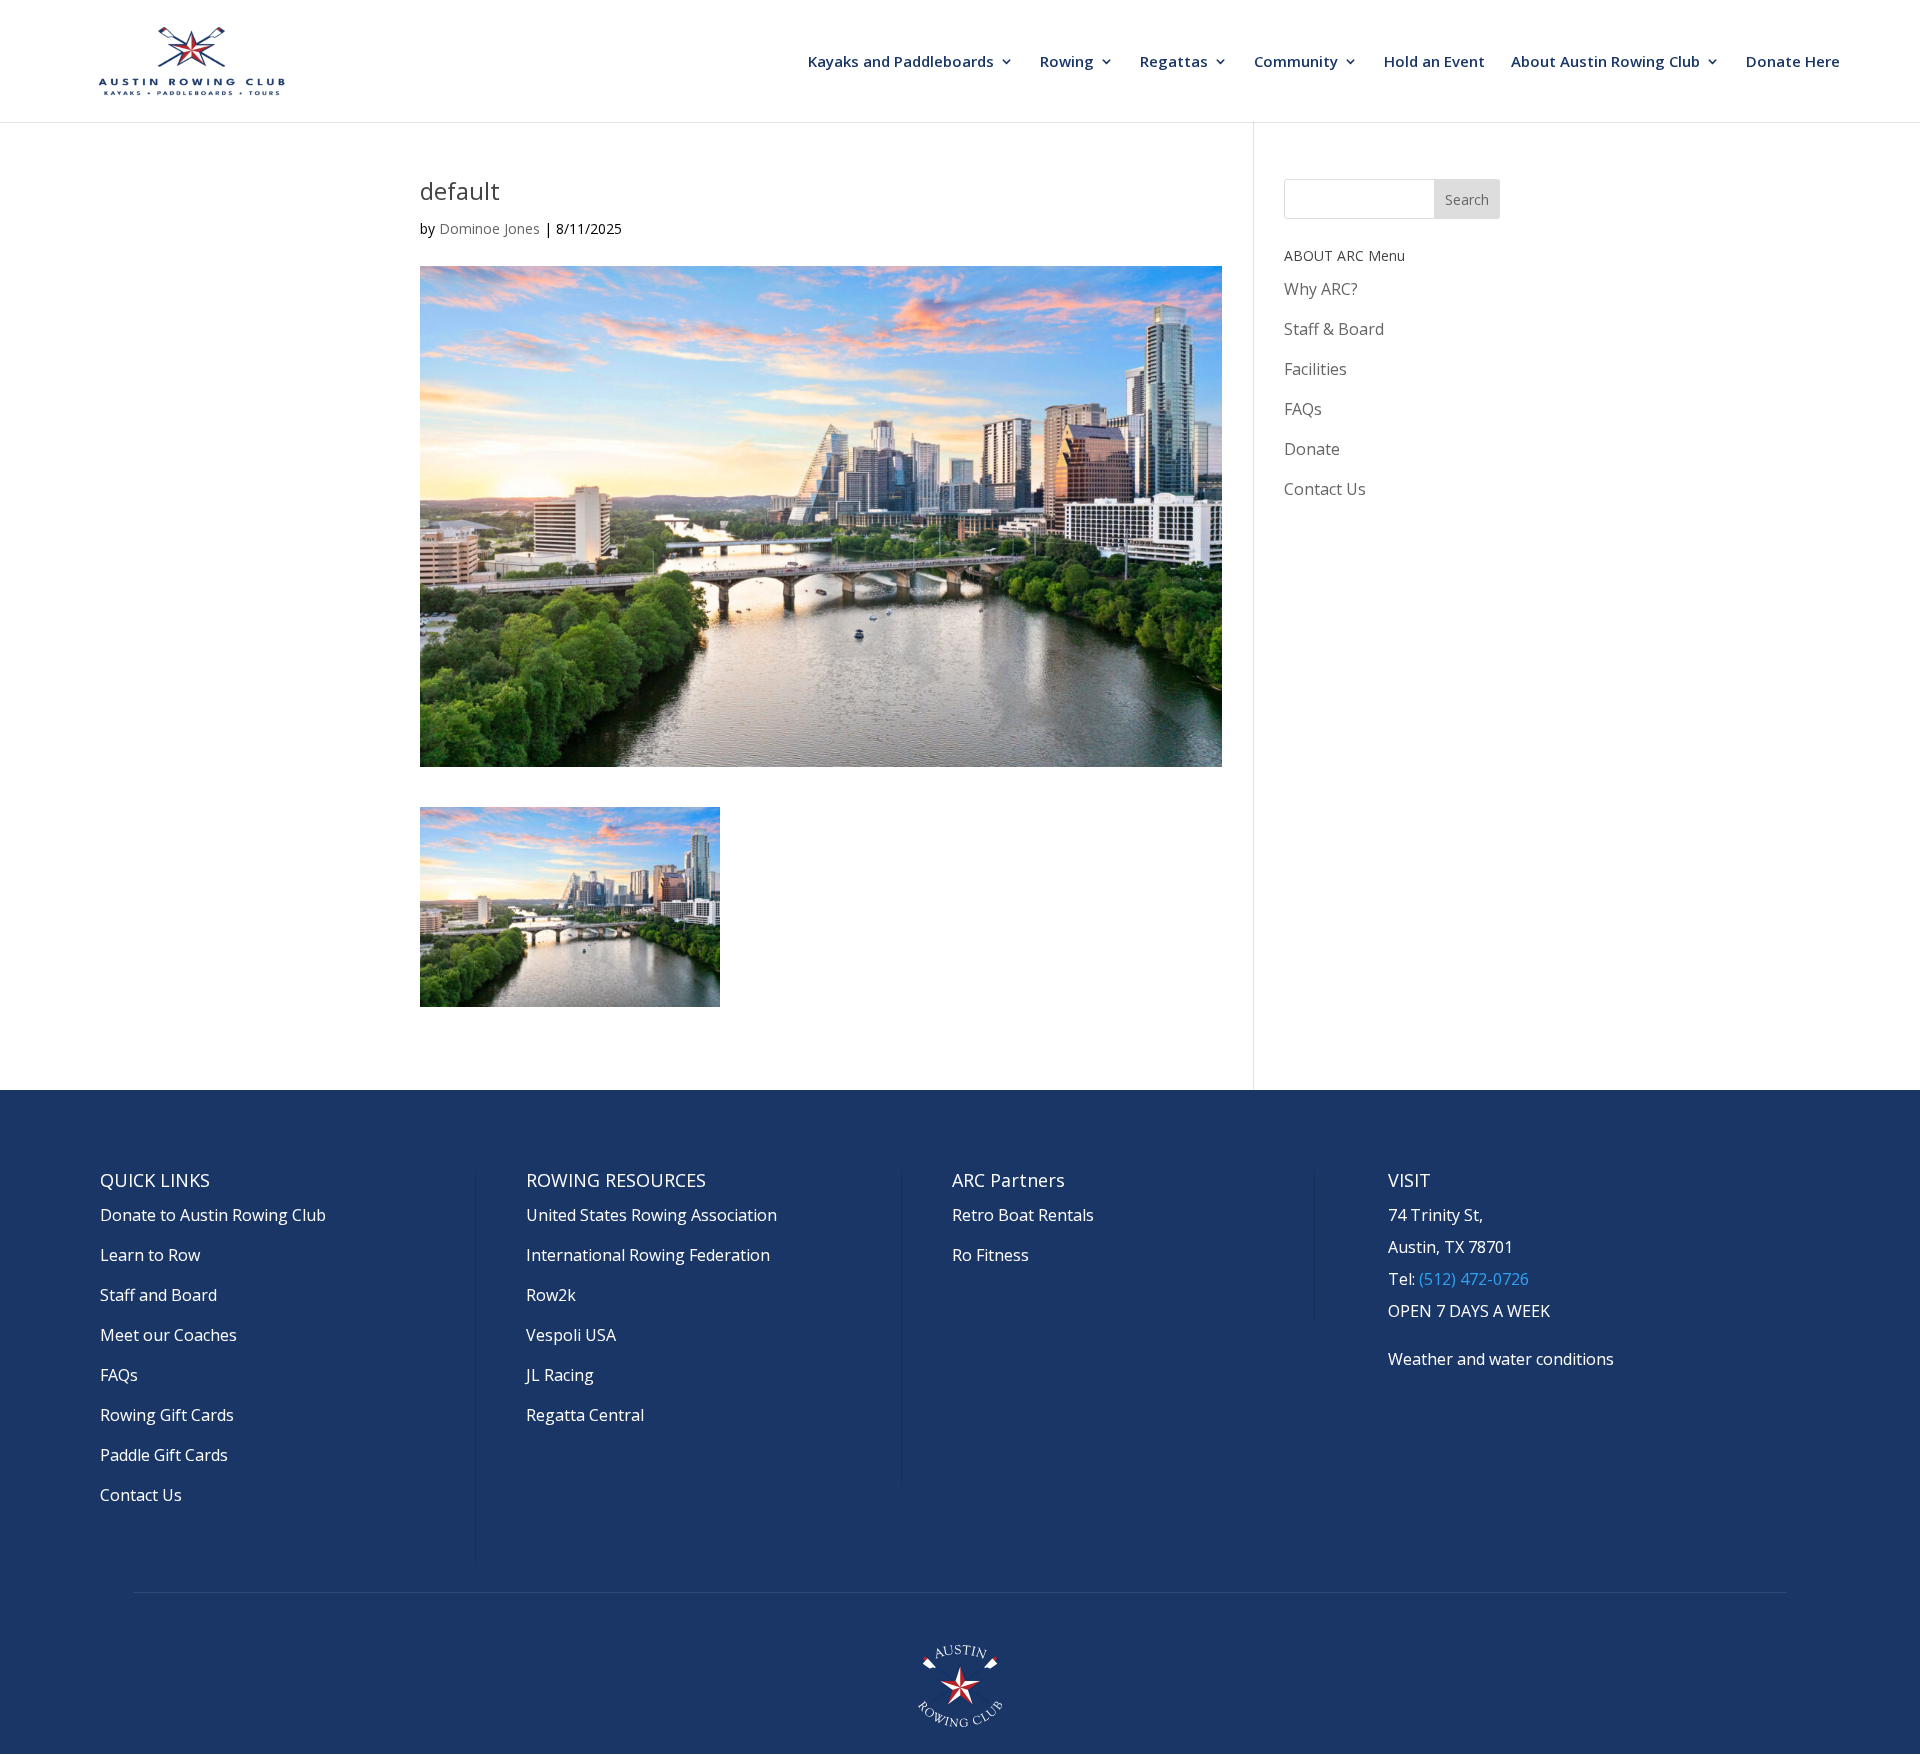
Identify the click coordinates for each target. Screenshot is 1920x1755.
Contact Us (1325, 489)
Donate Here (1793, 62)
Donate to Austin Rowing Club (213, 1215)
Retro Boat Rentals (1023, 1215)
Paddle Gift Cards (164, 1455)
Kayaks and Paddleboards (901, 62)
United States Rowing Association (651, 1215)
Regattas (1174, 62)
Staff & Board (1334, 329)
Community (1296, 62)
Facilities (1315, 369)
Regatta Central (585, 1415)
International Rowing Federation (648, 1255)
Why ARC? (1321, 289)
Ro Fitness (990, 1255)
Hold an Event (1434, 62)
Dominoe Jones (489, 228)
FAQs (1303, 409)
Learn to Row (150, 1255)
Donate (1312, 449)
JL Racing (560, 1375)
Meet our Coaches (168, 1335)
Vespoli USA (571, 1335)
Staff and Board (158, 1295)
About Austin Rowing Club (1605, 62)
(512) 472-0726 (1474, 1279)
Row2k (551, 1295)
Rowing (1067, 62)
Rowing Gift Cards (167, 1415)
